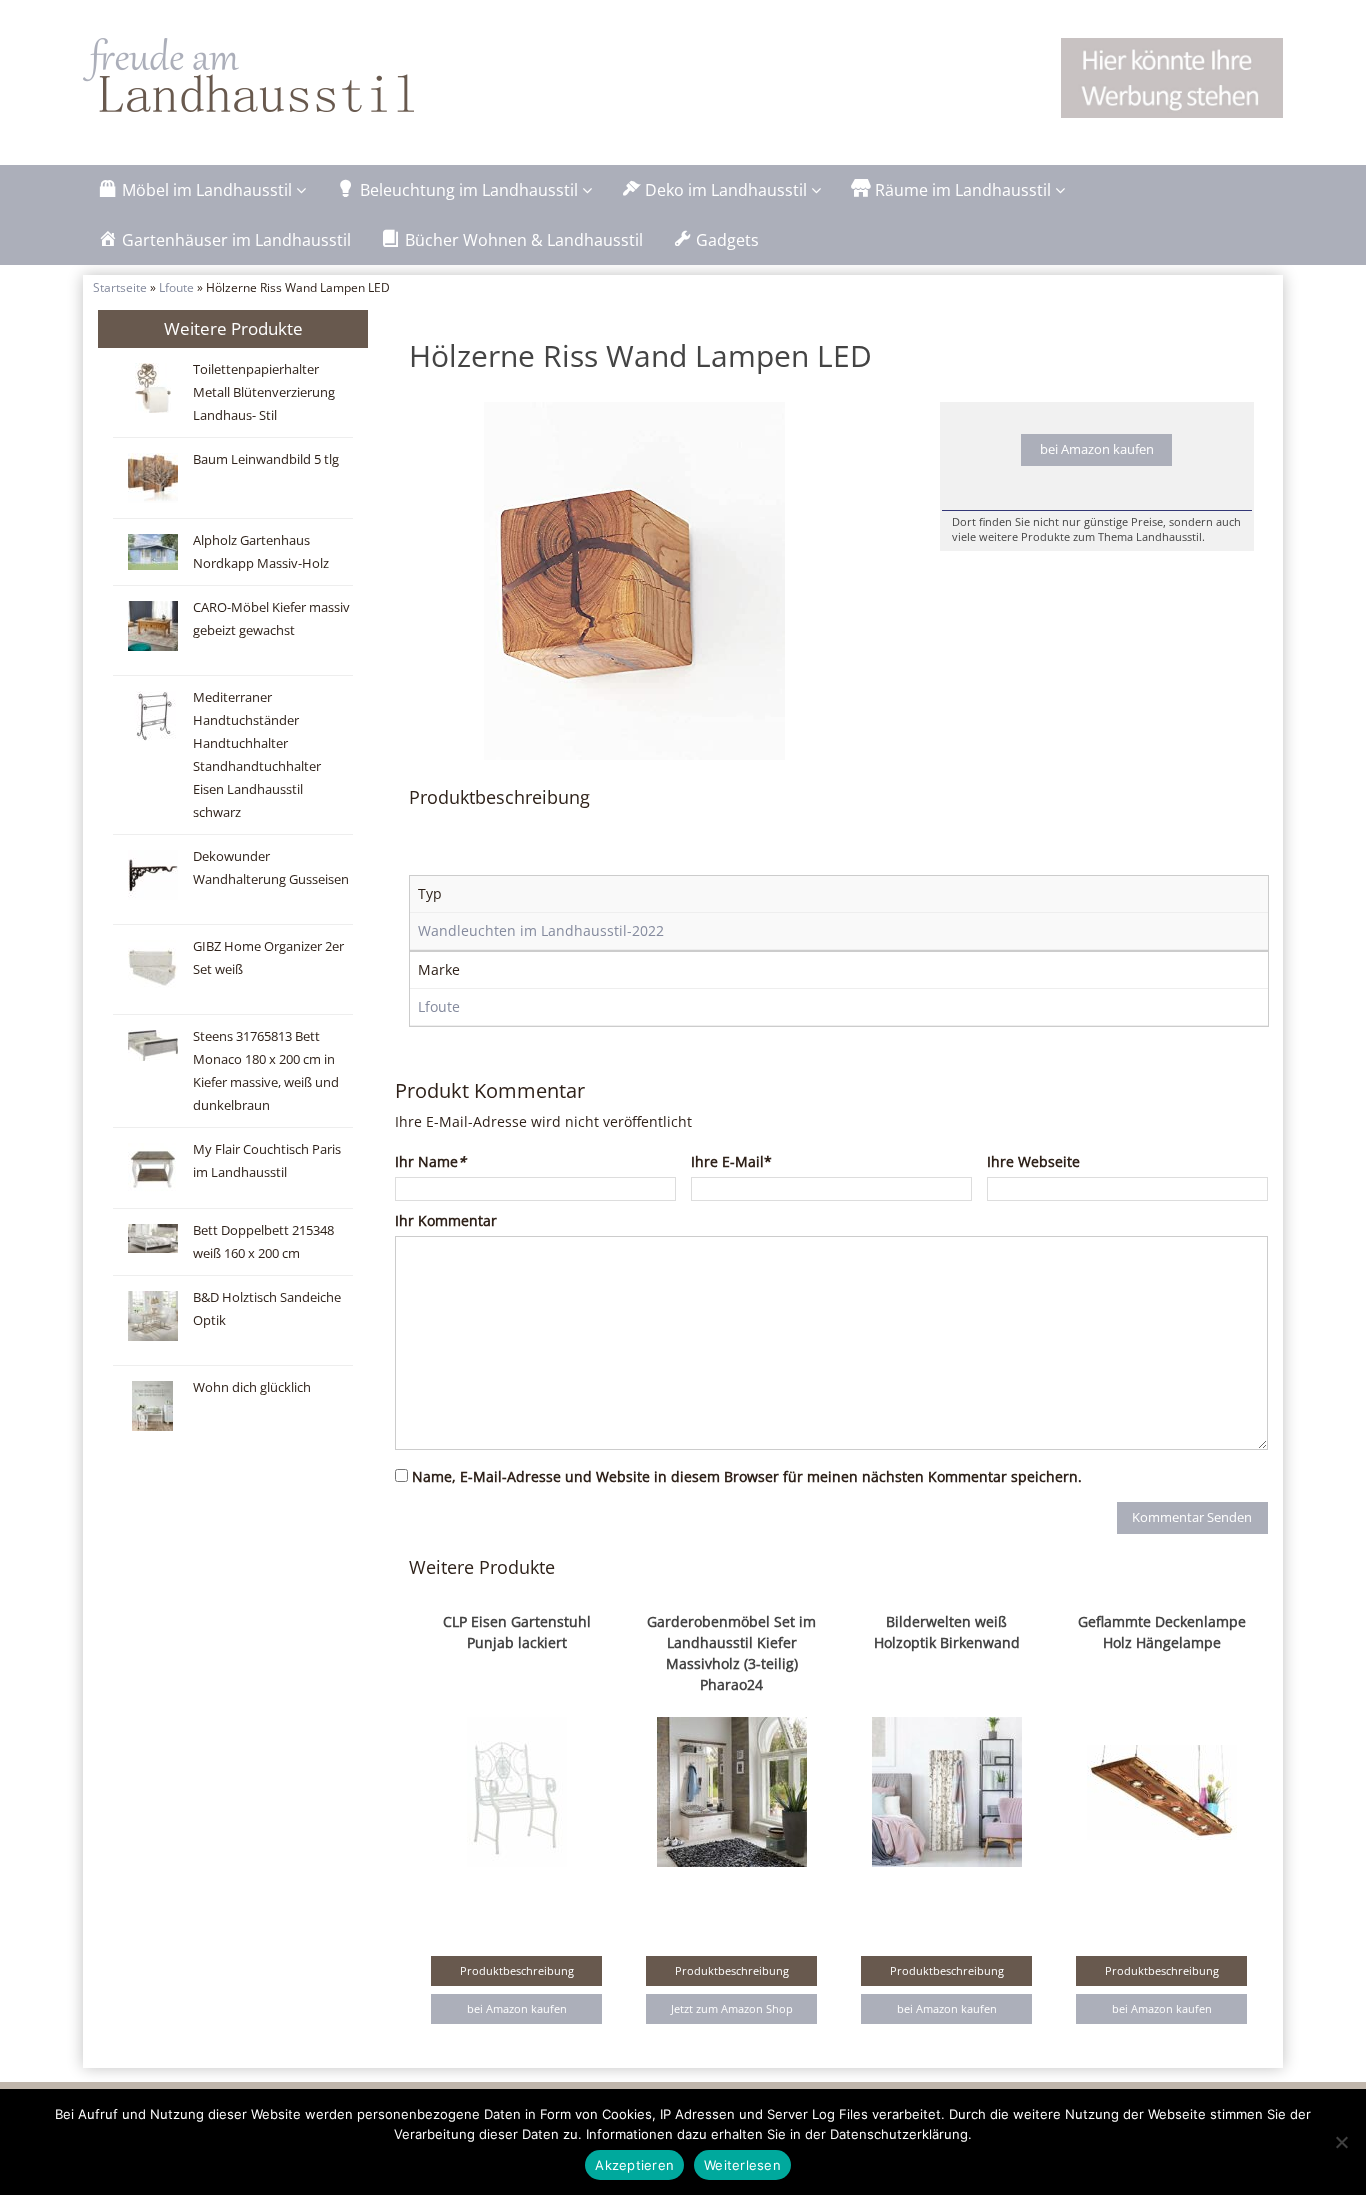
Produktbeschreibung (517, 1970)
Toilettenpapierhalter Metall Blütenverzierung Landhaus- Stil (264, 392)
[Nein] (1341, 2142)
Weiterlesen (742, 2165)
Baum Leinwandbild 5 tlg (266, 459)
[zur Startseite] (333, 75)
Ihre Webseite (1033, 1161)
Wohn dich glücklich (252, 1387)
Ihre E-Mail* (731, 1161)
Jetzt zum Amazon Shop (732, 2008)
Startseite (120, 287)
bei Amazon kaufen (1097, 449)
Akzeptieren (634, 2165)
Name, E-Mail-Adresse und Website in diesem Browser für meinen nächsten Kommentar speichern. (747, 1476)
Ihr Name (430, 1161)
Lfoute (176, 287)
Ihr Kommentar (446, 1220)
